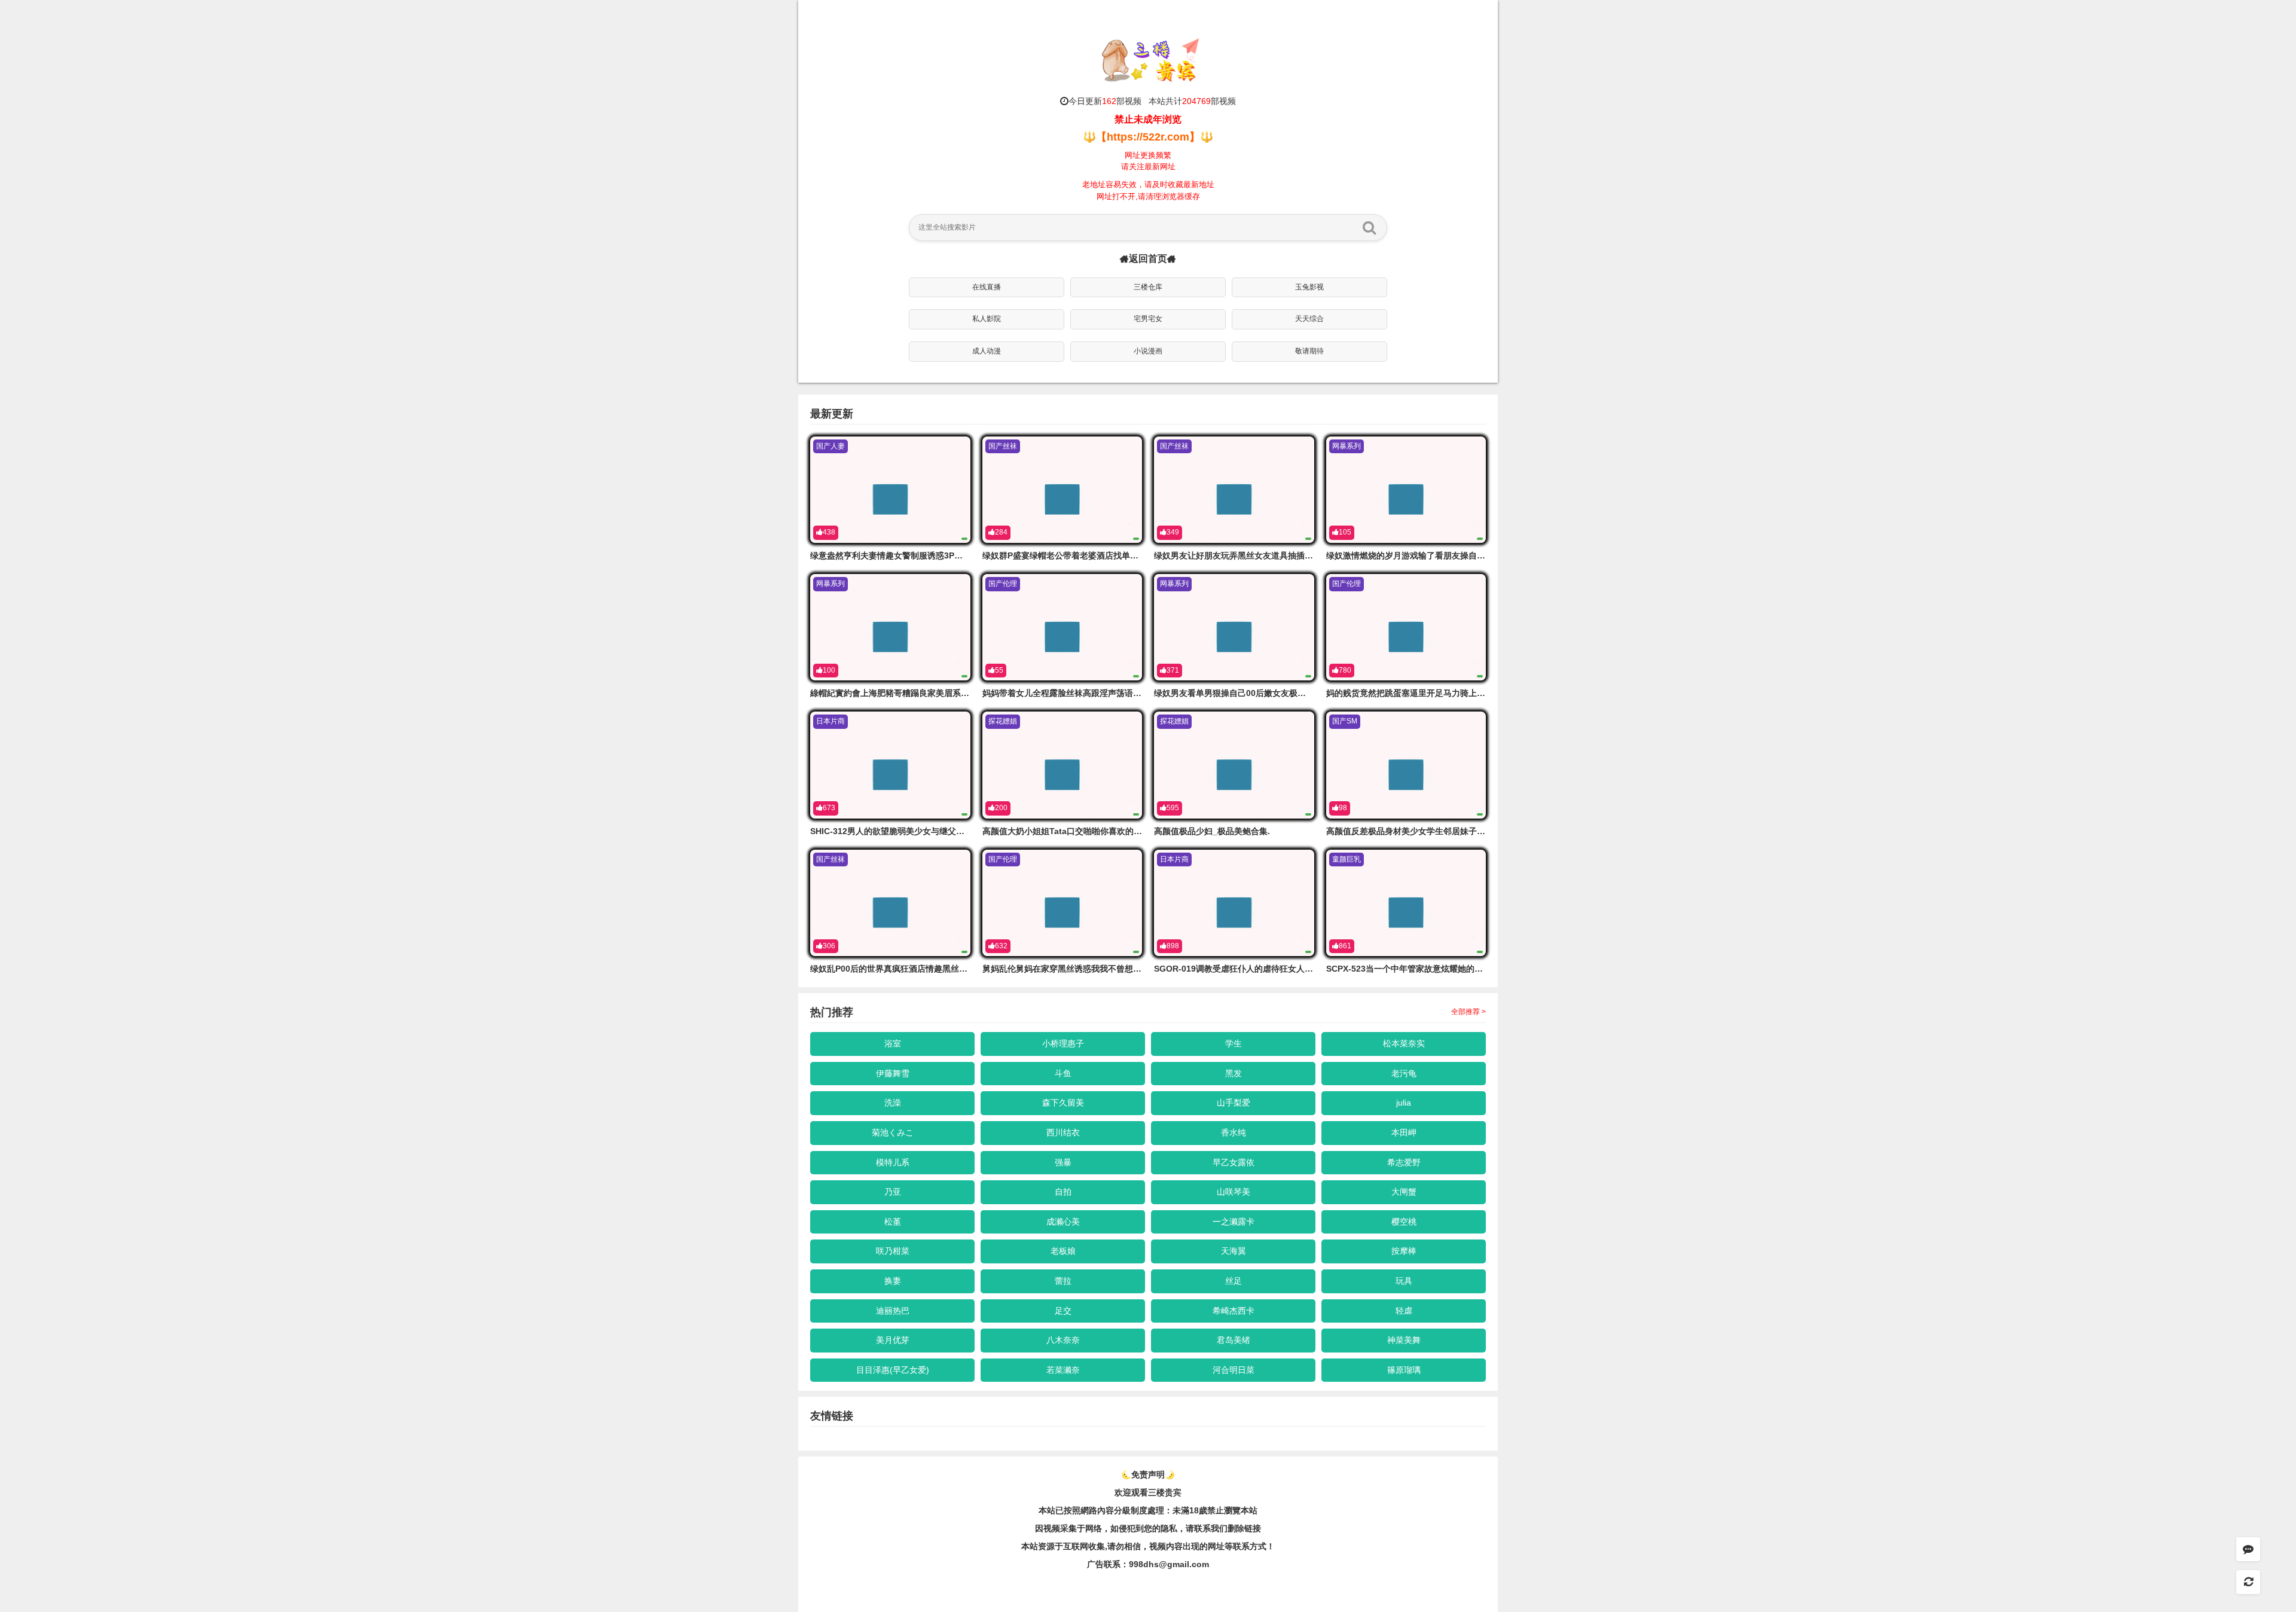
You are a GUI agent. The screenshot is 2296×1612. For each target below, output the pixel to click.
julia (1404, 1103)
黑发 (1234, 1073)
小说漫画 (1148, 351)
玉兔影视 (1309, 287)
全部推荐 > (1468, 1012)
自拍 (1063, 1192)
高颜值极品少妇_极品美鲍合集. (1212, 831)
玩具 (1404, 1281)
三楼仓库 (1148, 287)
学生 (1234, 1043)
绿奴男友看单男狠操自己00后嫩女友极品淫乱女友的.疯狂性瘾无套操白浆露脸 (1298, 693)
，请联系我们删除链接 (1219, 1528)
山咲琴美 (1234, 1192)
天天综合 (1309, 319)
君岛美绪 (1234, 1340)
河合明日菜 (1234, 1370)
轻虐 (1404, 1311)
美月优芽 (893, 1340)
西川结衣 (1063, 1132)
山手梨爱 (1234, 1103)
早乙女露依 (1234, 1162)
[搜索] (1369, 227)
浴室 (893, 1043)
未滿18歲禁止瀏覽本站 (1215, 1510)
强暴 (1063, 1162)
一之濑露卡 (1234, 1222)
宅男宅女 (1148, 319)
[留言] (2248, 1549)
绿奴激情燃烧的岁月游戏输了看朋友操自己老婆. (1415, 555)
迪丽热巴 (893, 1311)
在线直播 (987, 287)
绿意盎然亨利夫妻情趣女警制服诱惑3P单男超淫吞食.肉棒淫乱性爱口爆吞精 (950, 555)
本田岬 (1404, 1132)
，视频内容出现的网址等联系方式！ (1208, 1546)
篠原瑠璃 (1404, 1370)
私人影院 (987, 319)
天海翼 (1234, 1251)
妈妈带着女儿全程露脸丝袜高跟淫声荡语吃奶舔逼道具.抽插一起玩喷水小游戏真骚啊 (1138, 693)
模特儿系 (893, 1162)
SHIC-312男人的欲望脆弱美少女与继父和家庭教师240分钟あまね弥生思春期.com (963, 831)
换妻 (893, 1281)
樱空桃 (1404, 1222)
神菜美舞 (1404, 1340)
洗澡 (893, 1103)
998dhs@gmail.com (1169, 1564)
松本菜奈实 (1404, 1043)
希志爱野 (1404, 1162)
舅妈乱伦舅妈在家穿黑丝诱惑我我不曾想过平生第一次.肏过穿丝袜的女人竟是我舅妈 (1138, 969)
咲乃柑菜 (893, 1251)
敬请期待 (1309, 351)
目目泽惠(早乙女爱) (893, 1370)
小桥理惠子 (1063, 1043)
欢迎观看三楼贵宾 (1148, 1492)
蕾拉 (1063, 1281)
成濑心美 (1063, 1222)
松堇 (893, 1222)
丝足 (1234, 1281)
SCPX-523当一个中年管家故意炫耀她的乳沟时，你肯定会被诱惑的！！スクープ (1476, 969)
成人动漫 (987, 351)
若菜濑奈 (1063, 1370)
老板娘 (1063, 1251)
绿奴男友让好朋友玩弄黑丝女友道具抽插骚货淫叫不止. (1256, 555)
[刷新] (2248, 1582)
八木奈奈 (1063, 1340)
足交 (1063, 1311)
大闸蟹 (1404, 1192)
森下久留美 (1063, 1103)
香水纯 (1234, 1132)
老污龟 (1404, 1073)
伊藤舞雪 (893, 1073)
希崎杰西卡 (1234, 1311)
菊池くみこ (893, 1132)
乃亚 (893, 1192)
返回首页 (1148, 259)
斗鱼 (1063, 1073)
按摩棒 (1404, 1251)
